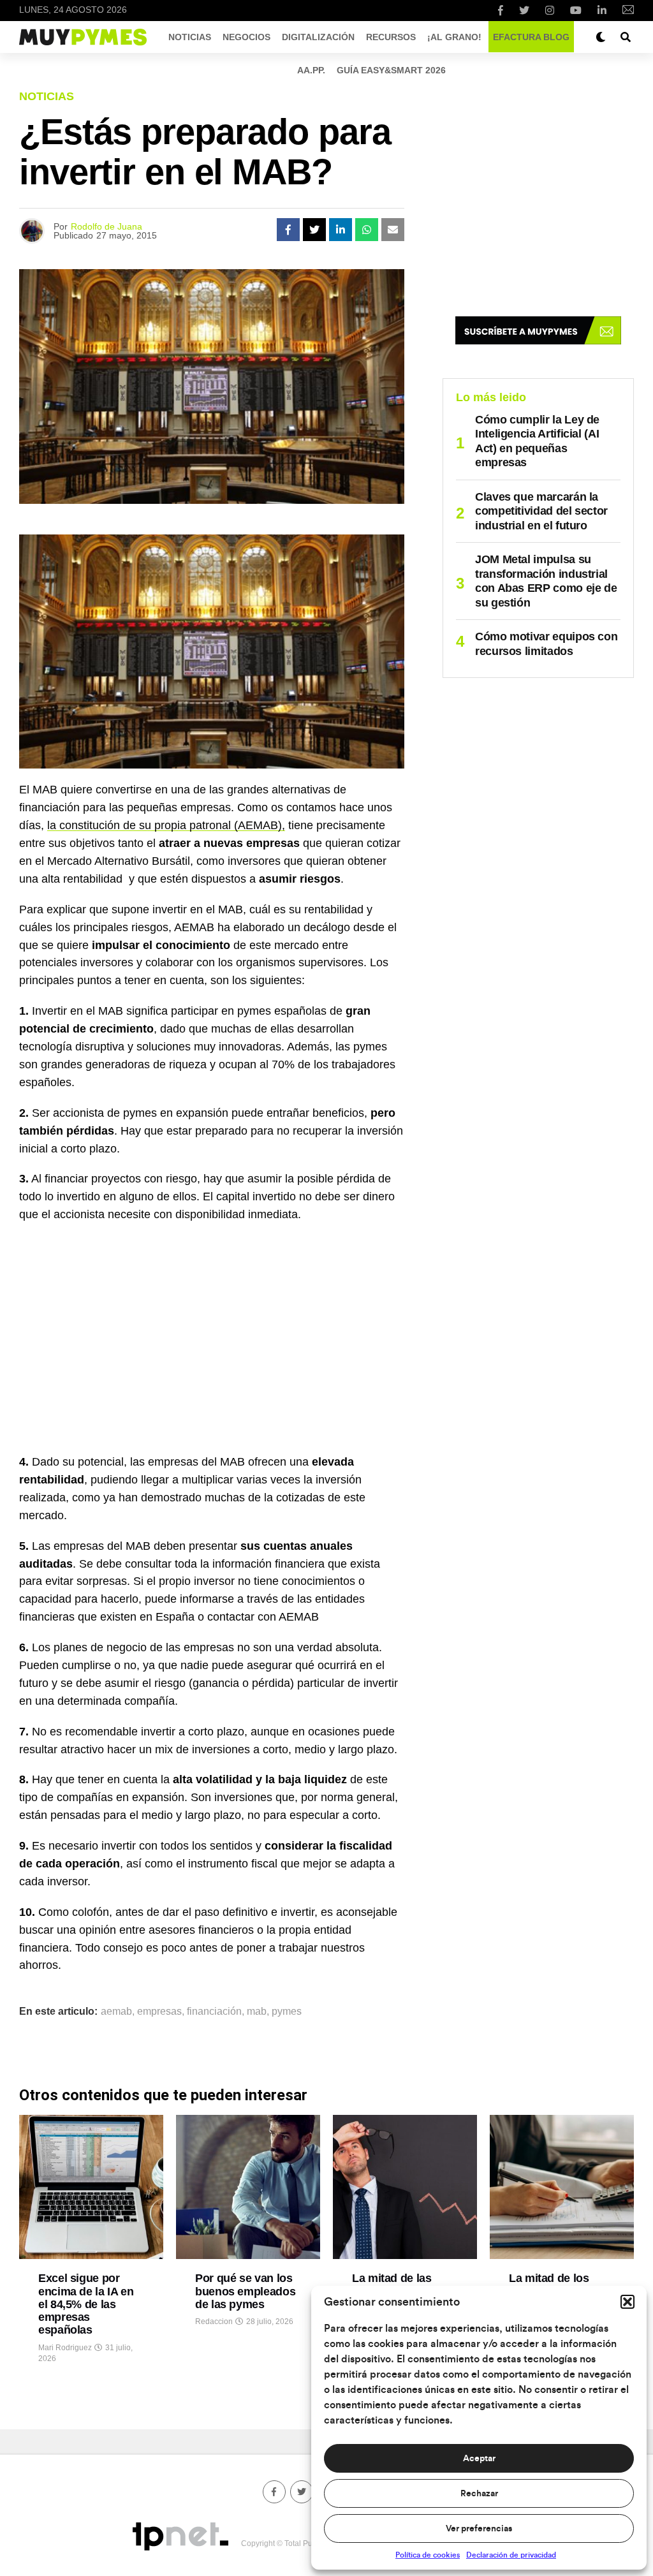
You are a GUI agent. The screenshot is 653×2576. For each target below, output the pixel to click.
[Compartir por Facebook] (288, 230)
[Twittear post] (314, 230)
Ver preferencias (479, 2529)
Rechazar (479, 2494)
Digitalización (318, 37)
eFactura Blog (531, 37)
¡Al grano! (454, 37)
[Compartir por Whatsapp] (367, 230)
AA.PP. (311, 70)
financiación (214, 2012)
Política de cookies (428, 2555)
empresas (159, 2012)
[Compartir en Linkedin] (341, 230)
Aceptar (479, 2459)
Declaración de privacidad (511, 2555)
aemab (116, 2012)
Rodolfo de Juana (106, 226)
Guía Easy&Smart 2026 (391, 70)
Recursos (391, 37)
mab (257, 2012)
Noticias (190, 37)
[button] (627, 2302)
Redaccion (214, 2322)
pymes (287, 2012)
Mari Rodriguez (65, 2348)
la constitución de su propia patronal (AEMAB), (166, 825)
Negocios (246, 37)
